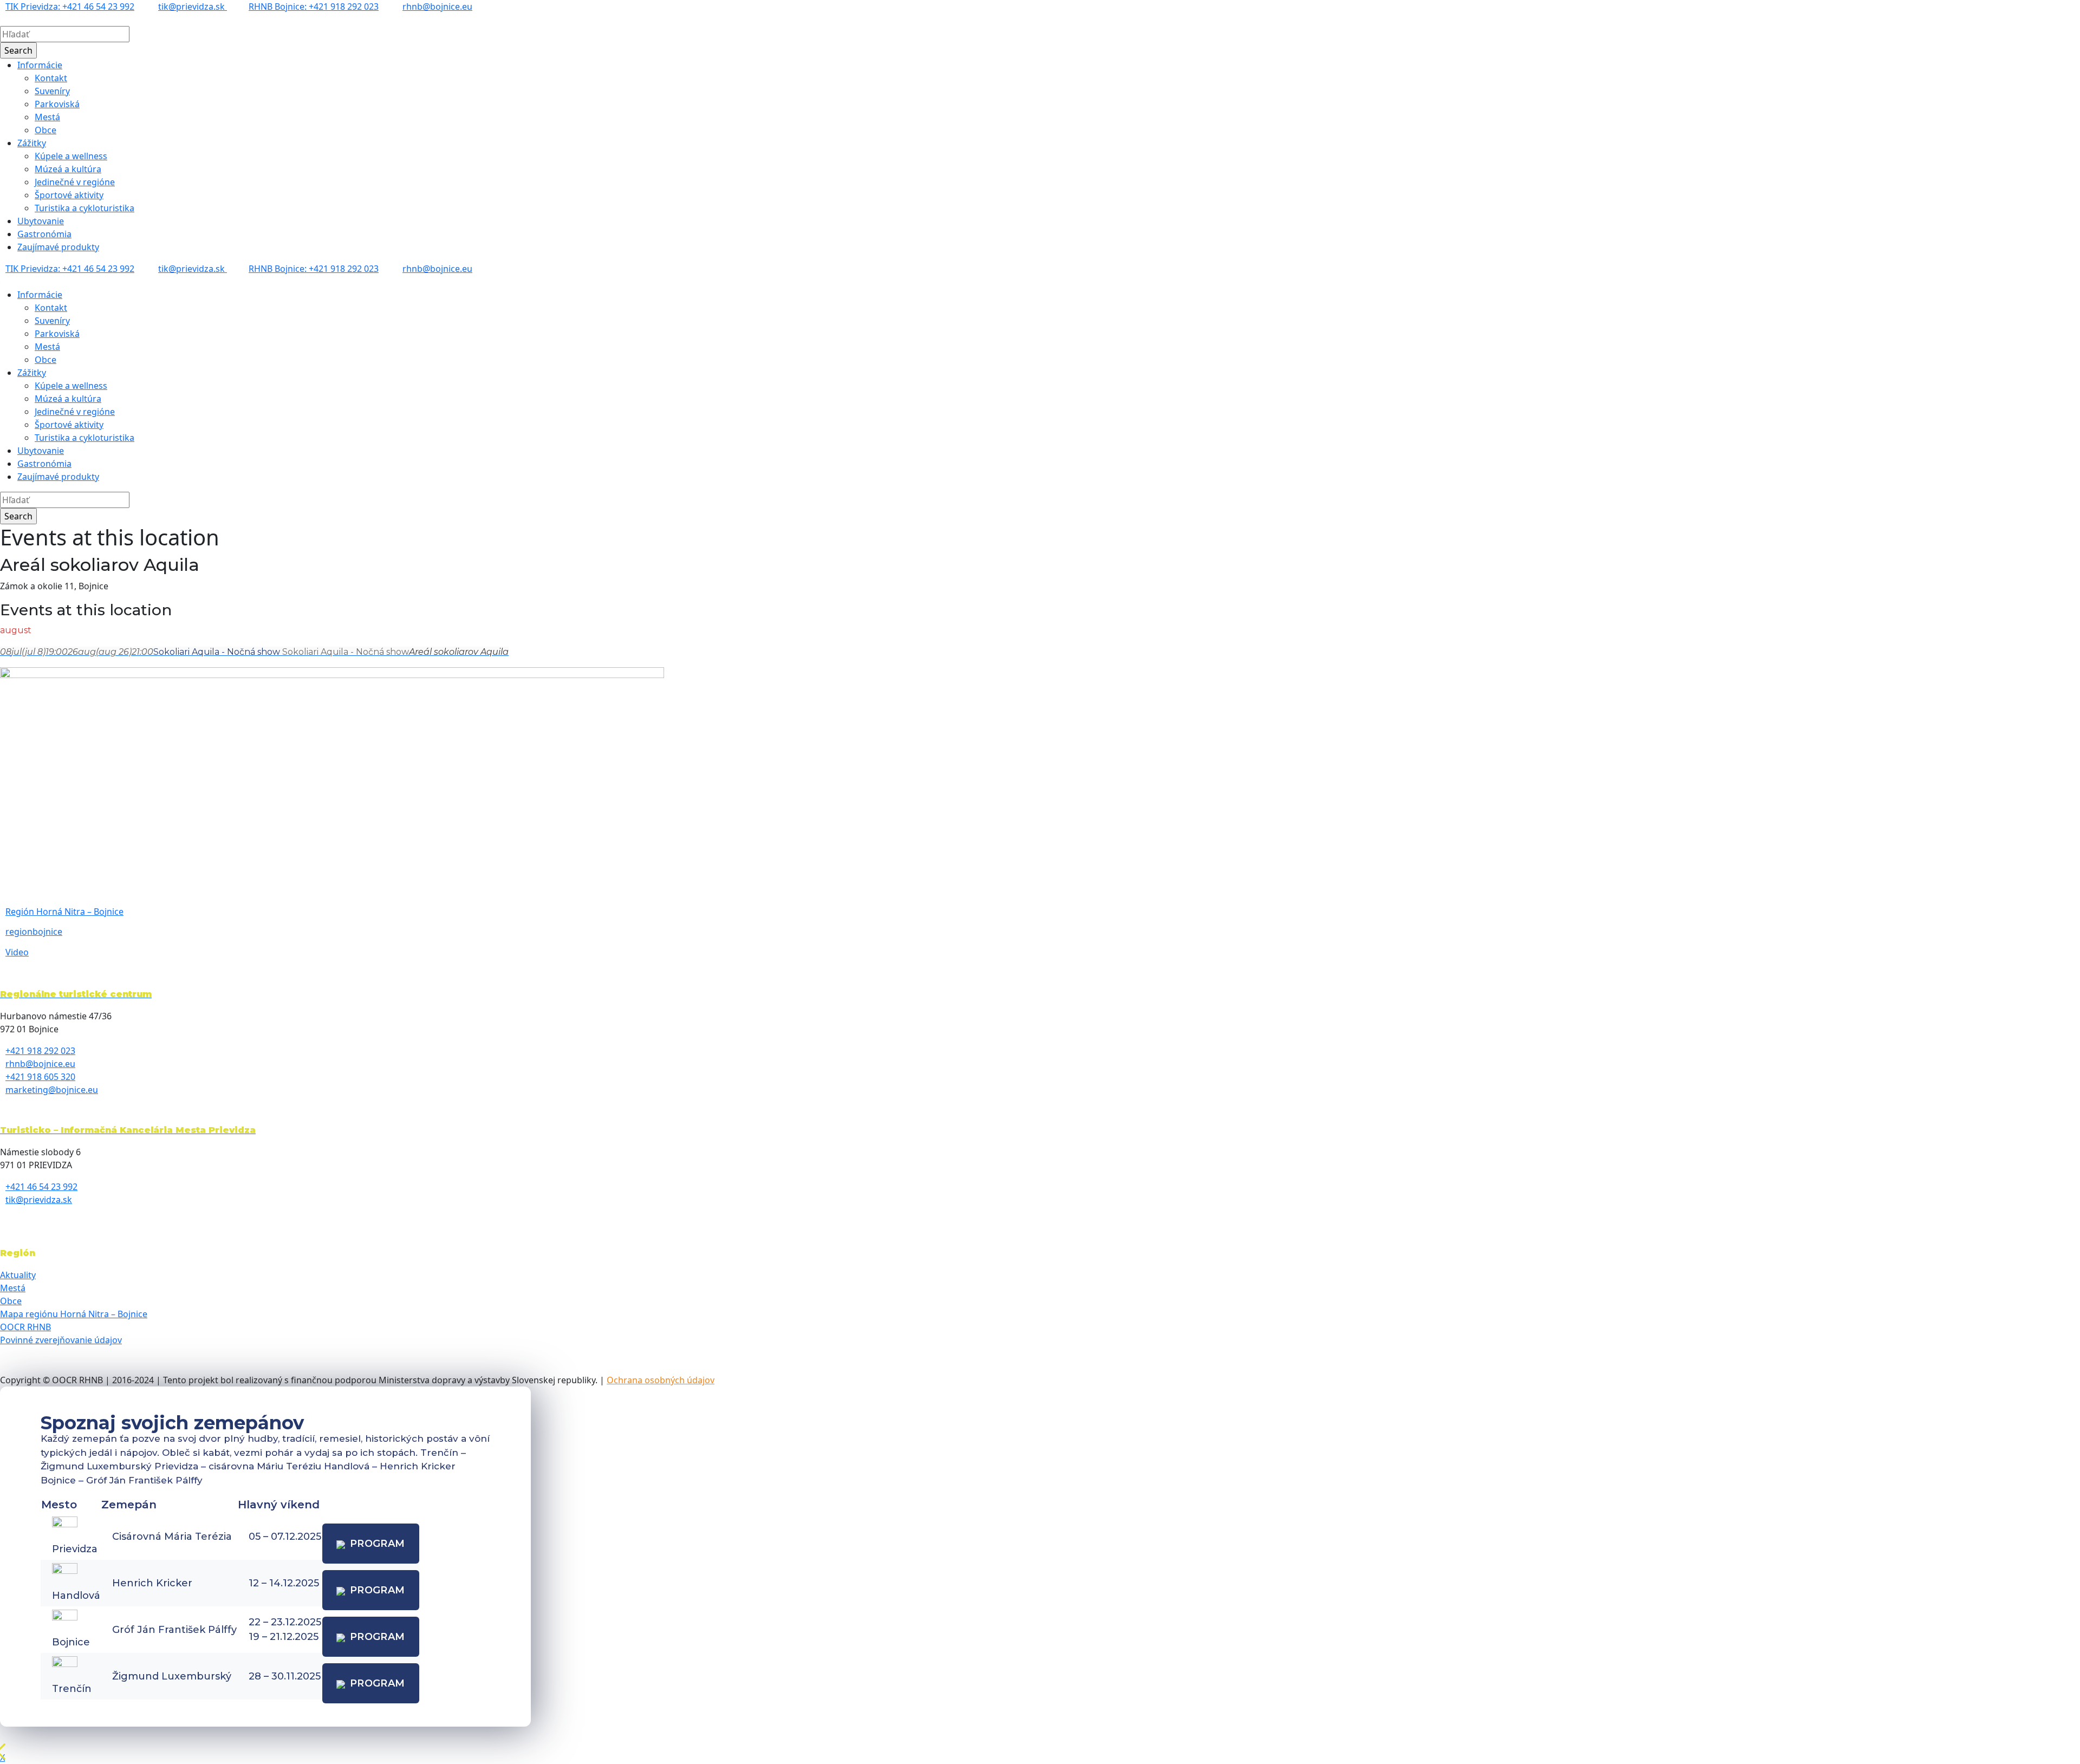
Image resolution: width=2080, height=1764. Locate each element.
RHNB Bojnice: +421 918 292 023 (314, 6)
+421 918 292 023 (40, 1051)
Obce (45, 130)
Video (17, 952)
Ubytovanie (41, 221)
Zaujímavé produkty (58, 247)
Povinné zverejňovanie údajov (61, 1340)
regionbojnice (34, 932)
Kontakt (51, 78)
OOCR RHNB (25, 1327)
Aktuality (18, 1275)
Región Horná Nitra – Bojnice (64, 912)
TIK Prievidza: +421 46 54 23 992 (70, 6)
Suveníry (52, 91)
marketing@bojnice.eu (52, 1090)
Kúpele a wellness (71, 156)
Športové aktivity (69, 195)
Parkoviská (57, 104)
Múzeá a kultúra (68, 169)
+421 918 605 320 (40, 1077)
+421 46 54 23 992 (41, 1187)
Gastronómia (44, 234)
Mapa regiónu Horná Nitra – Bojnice (74, 1314)
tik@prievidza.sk (193, 6)
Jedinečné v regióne (75, 182)
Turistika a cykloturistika (84, 208)
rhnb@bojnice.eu (437, 6)
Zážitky (32, 143)
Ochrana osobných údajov (661, 1380)
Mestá (47, 117)
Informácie (40, 65)
